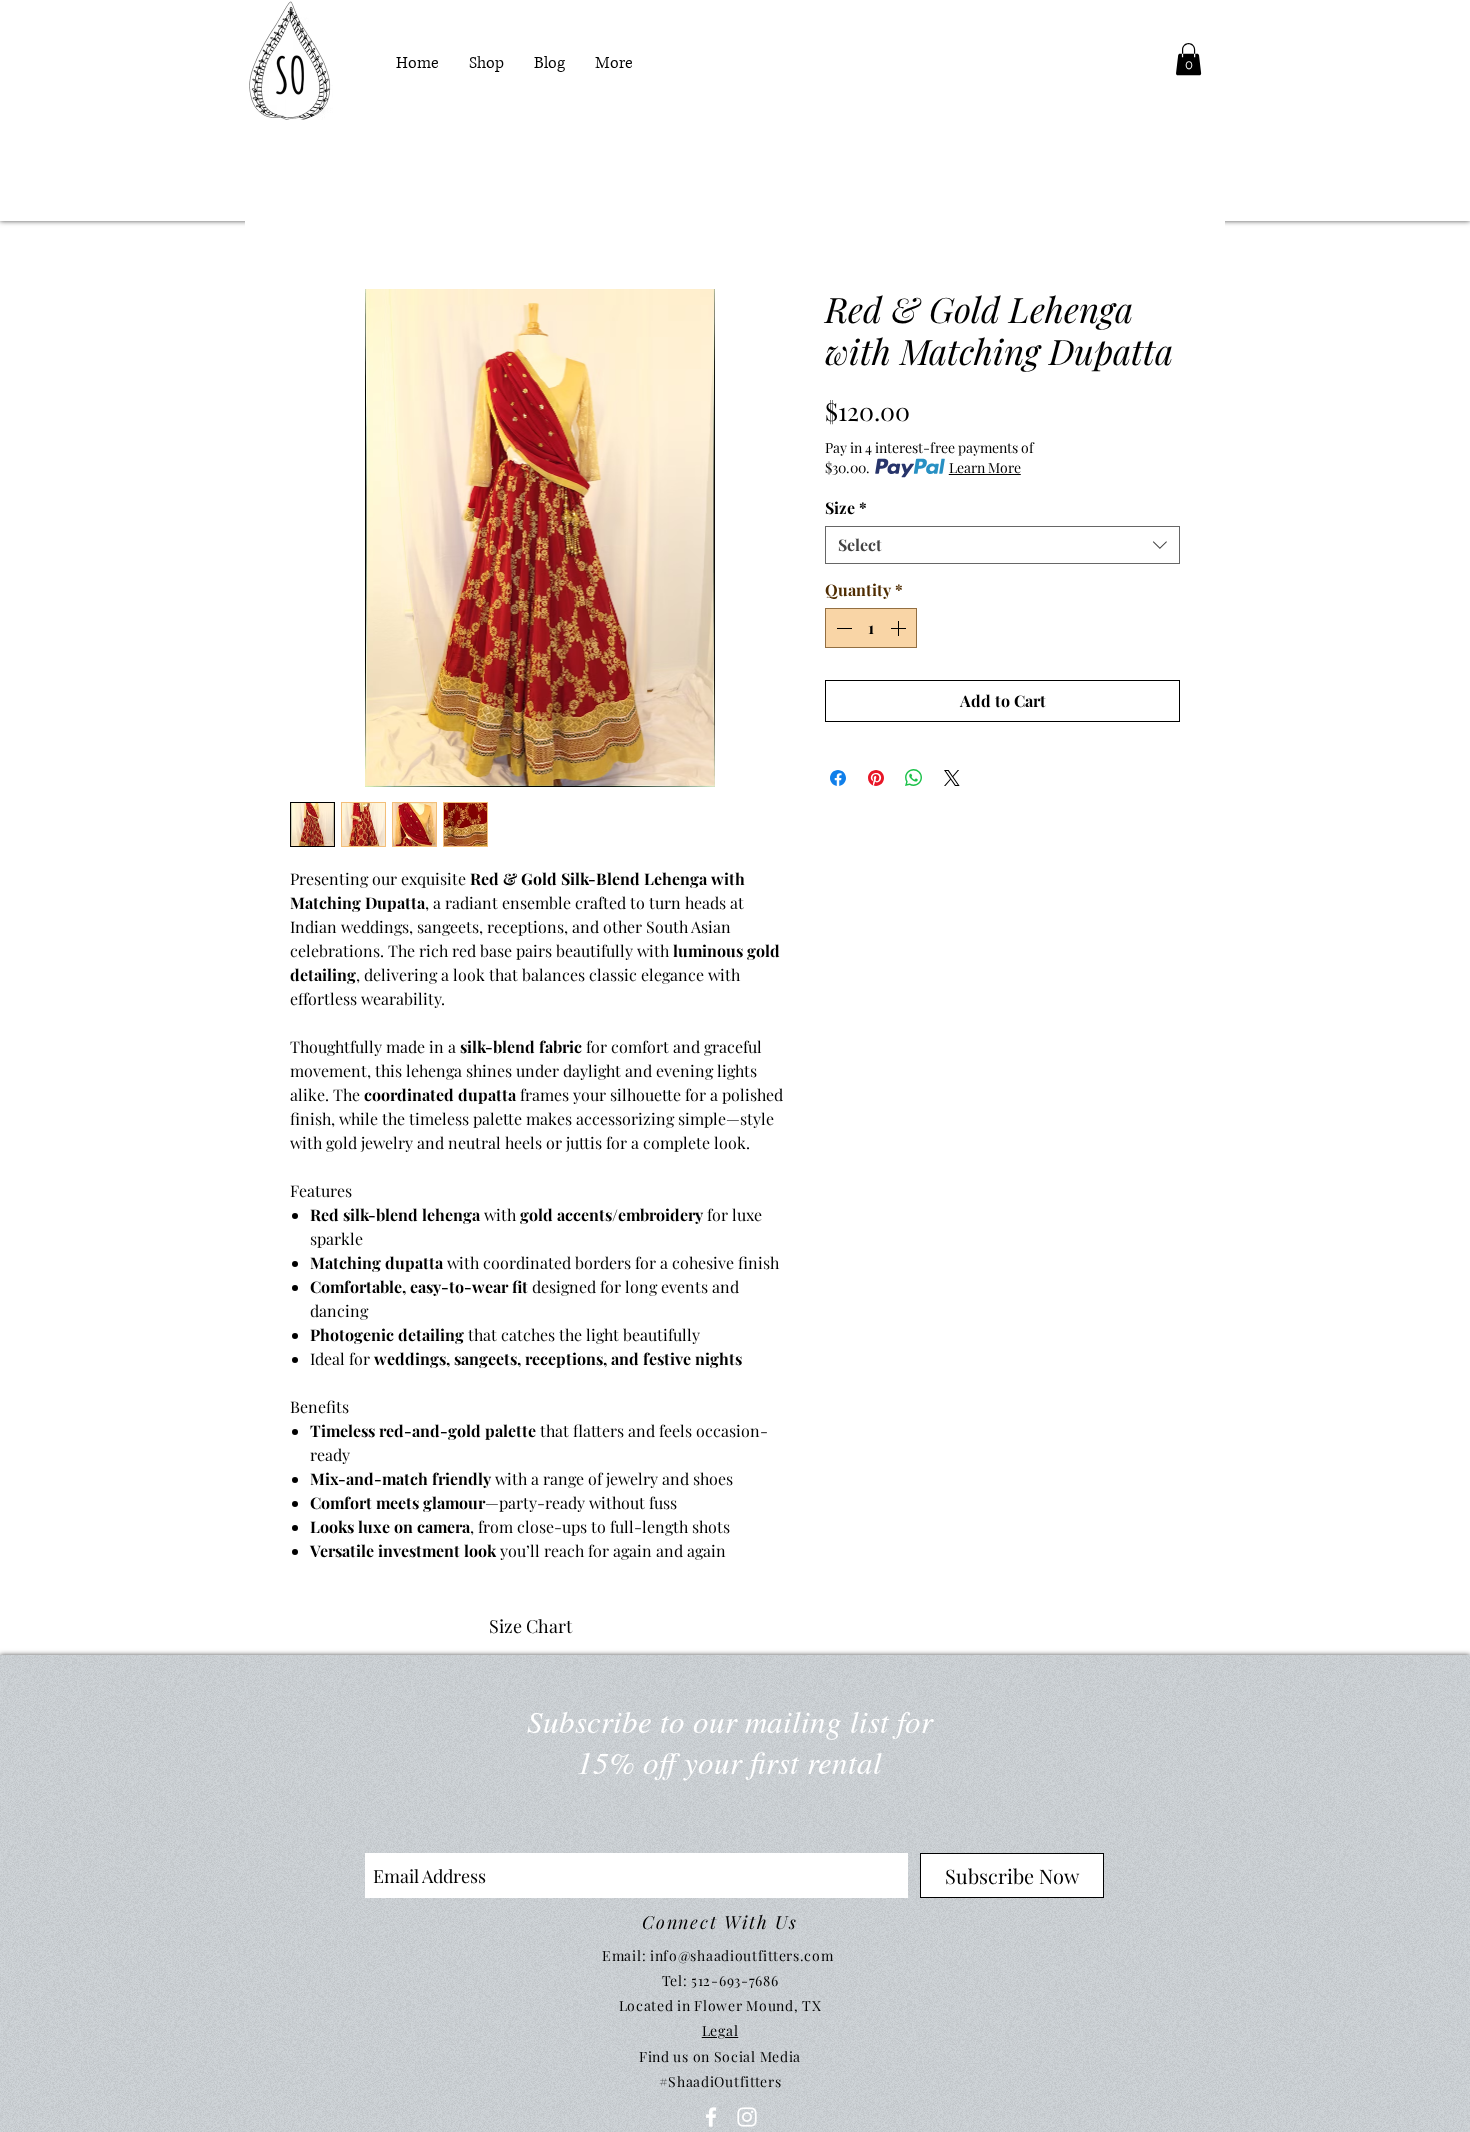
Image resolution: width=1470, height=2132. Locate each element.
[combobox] (1002, 545)
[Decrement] (842, 628)
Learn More (985, 467)
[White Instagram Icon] (747, 2117)
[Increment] (900, 628)
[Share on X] (952, 778)
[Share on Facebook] (838, 778)
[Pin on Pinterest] (876, 778)
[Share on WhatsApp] (914, 778)
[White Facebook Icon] (711, 2117)
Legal (720, 2030)
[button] (1188, 59)
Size (846, 508)
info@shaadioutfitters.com (742, 1955)
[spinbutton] (871, 628)
